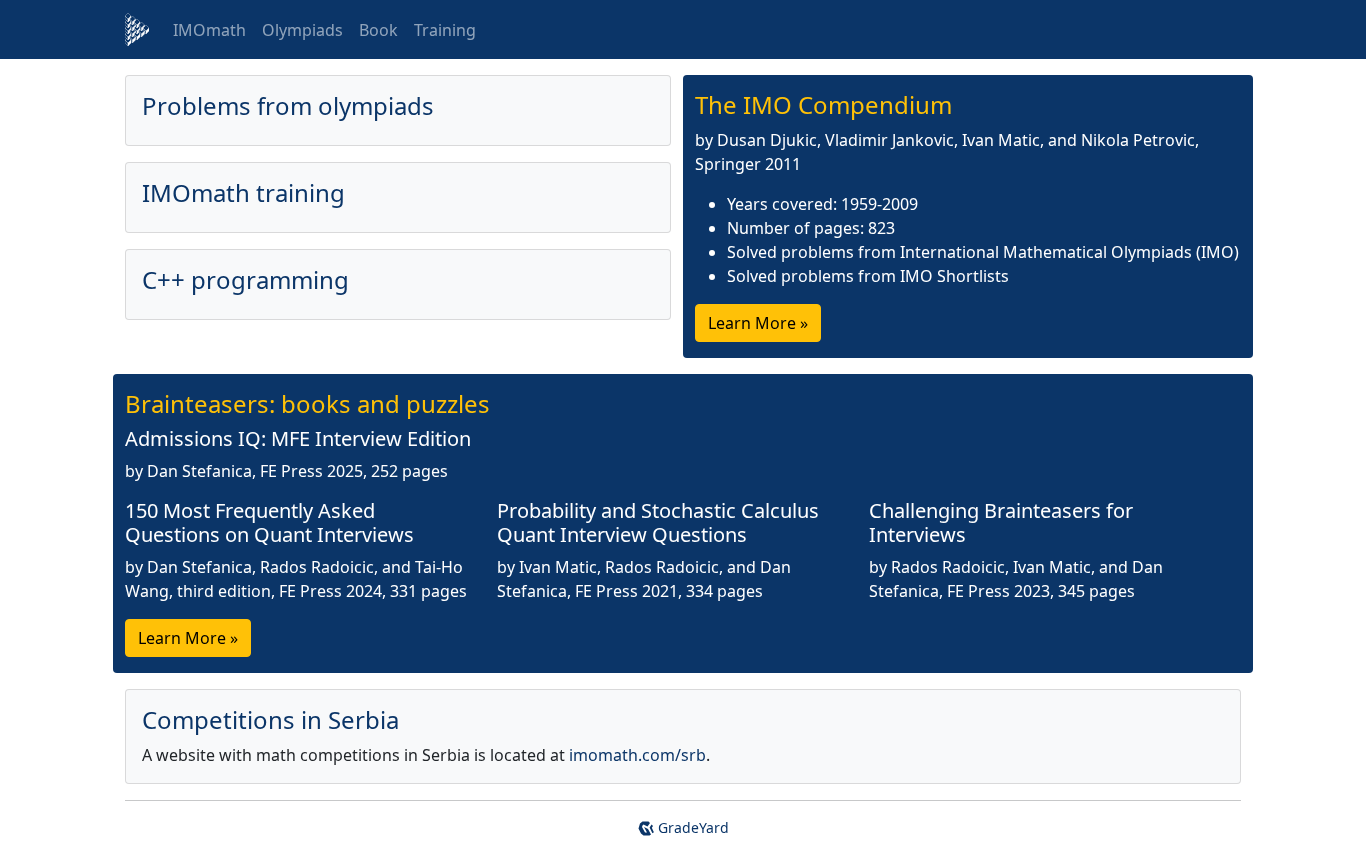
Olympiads (302, 30)
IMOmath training (243, 192)
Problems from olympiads (288, 105)
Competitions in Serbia (270, 719)
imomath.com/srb (637, 755)
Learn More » (758, 323)
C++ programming (245, 279)
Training (445, 30)
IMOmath (209, 30)
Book (378, 30)
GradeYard (691, 827)
